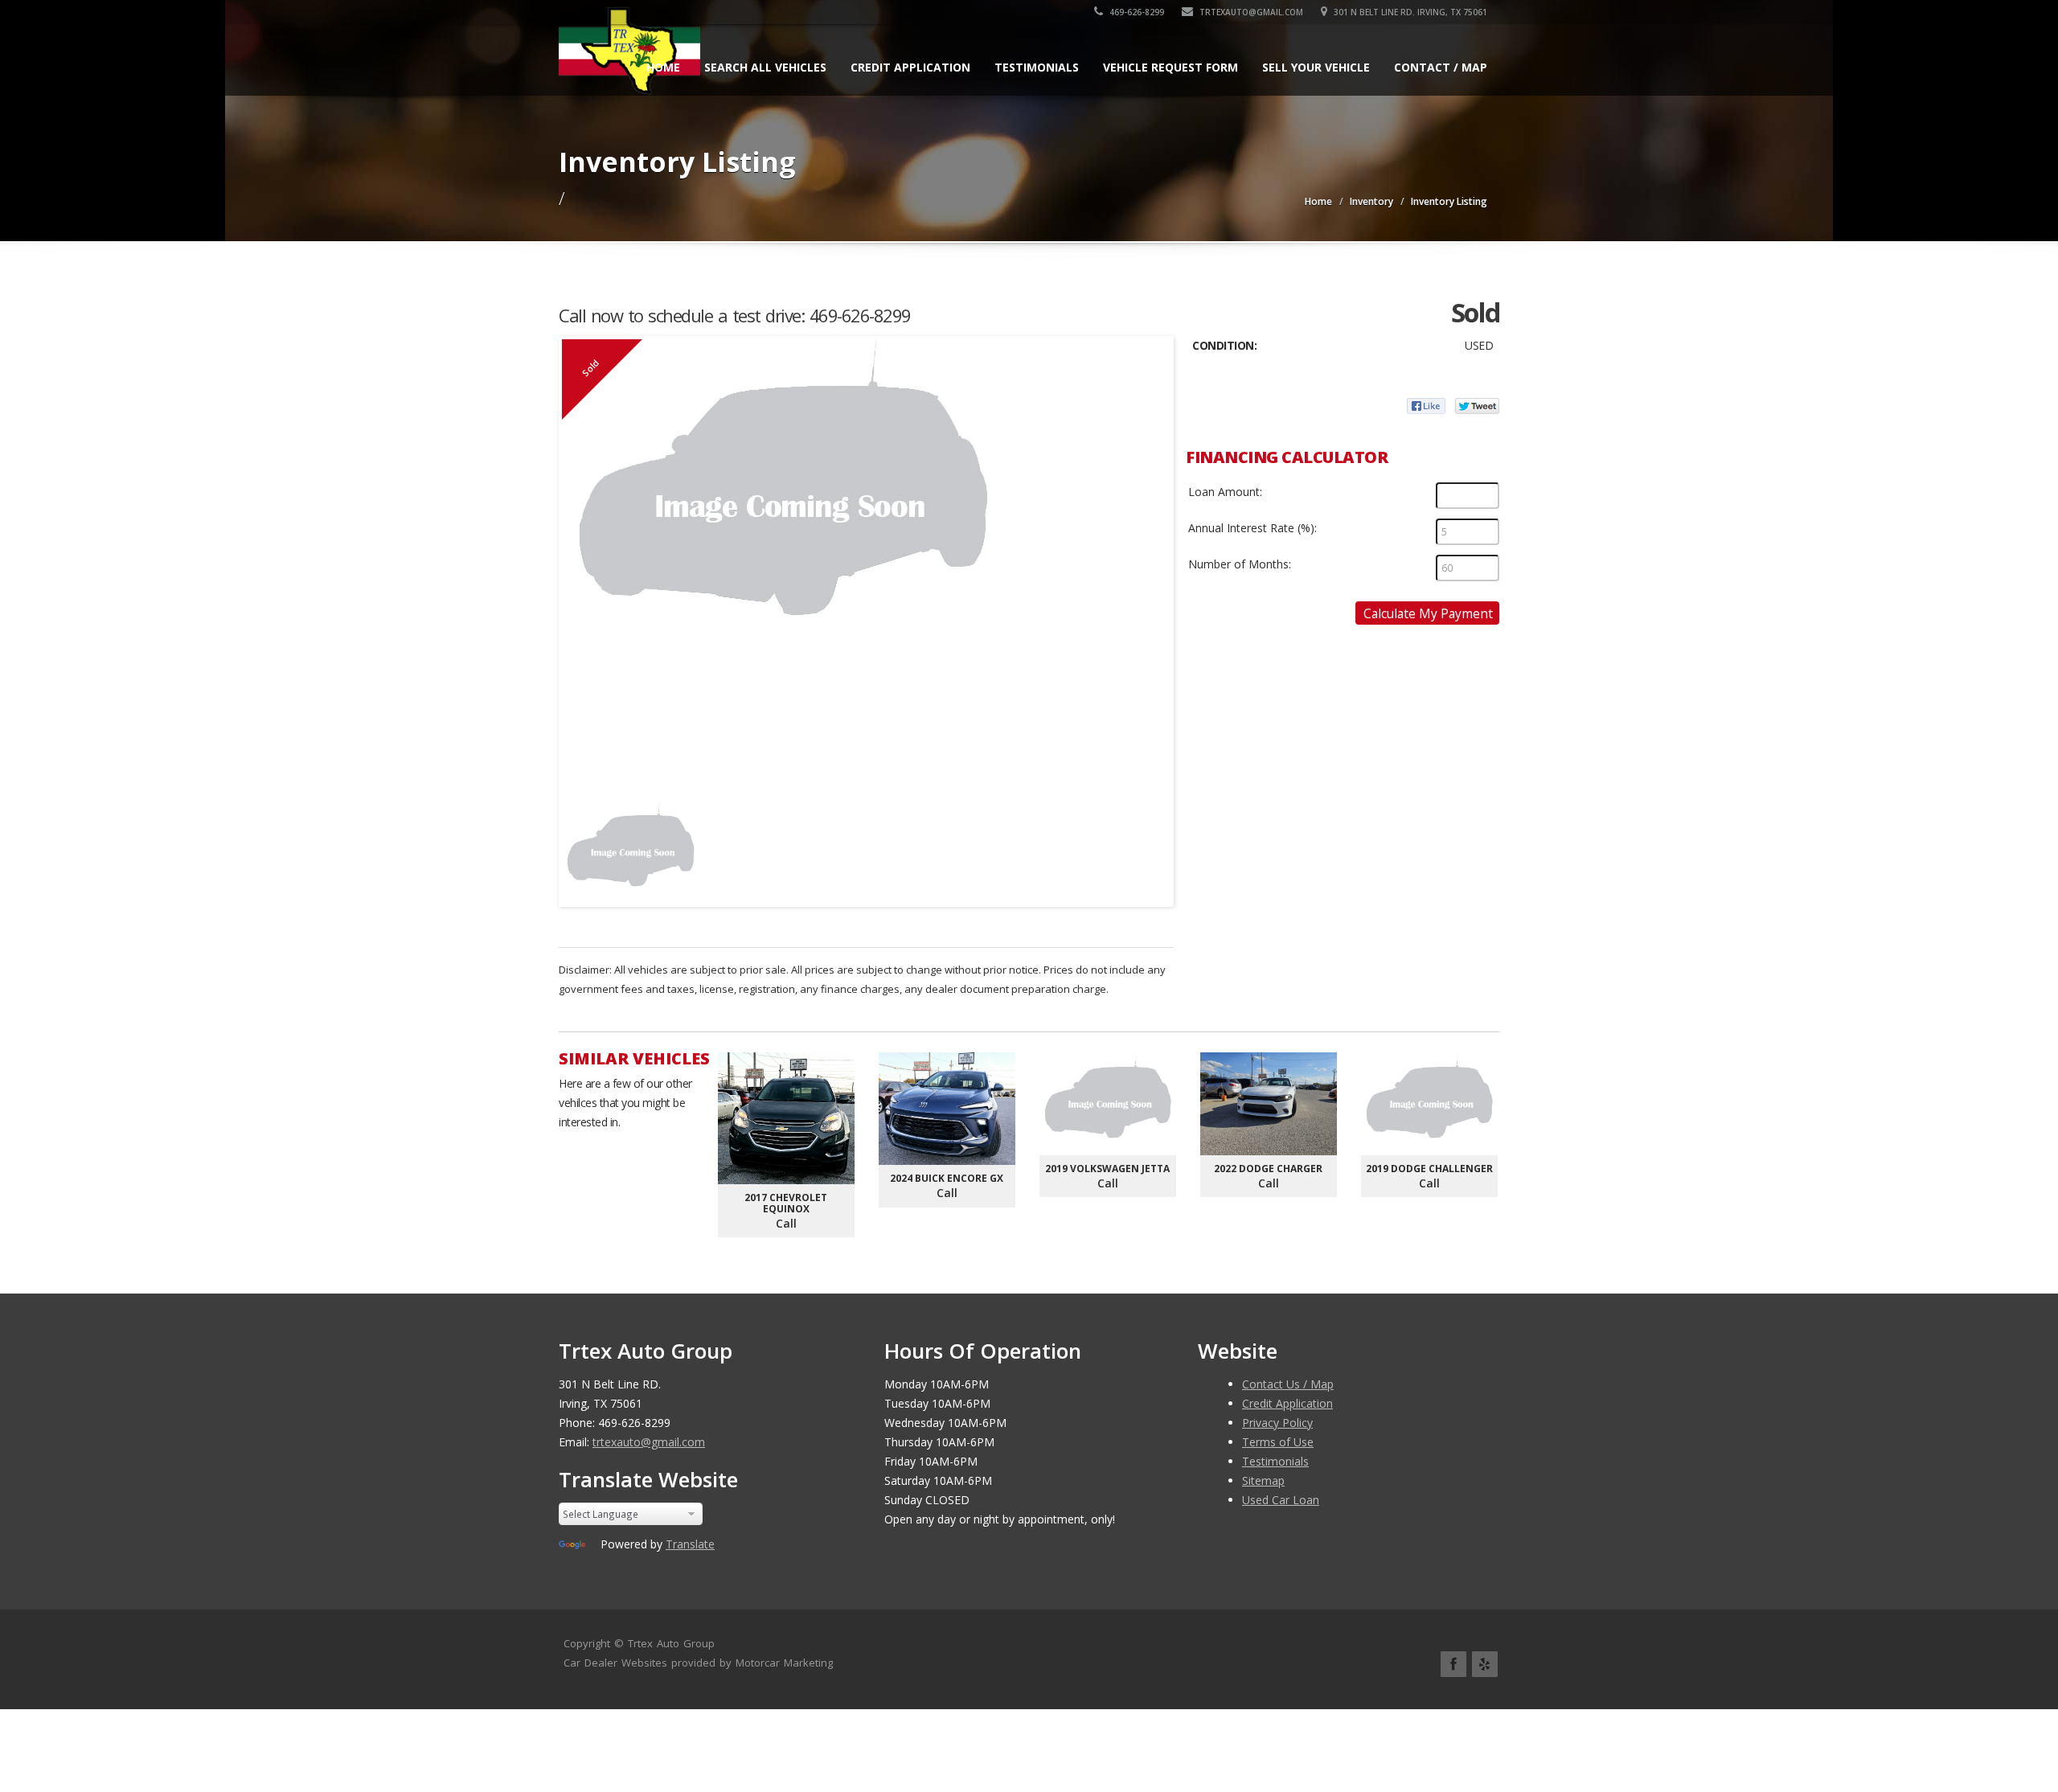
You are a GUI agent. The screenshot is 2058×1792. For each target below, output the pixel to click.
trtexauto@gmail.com (1250, 12)
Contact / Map (1441, 67)
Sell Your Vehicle (1316, 67)
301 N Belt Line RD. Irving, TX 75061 (1409, 12)
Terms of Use (1278, 1442)
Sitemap (1263, 1480)
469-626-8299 (1136, 12)
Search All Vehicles (765, 67)
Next (1154, 845)
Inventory (1371, 201)
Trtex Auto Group (671, 1643)
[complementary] (2010, 1744)
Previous (578, 845)
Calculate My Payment (1428, 613)
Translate (690, 1544)
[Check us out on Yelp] (1485, 1664)
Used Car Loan (1281, 1500)
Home (663, 67)
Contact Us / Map (1288, 1384)
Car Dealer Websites (615, 1663)
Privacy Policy (1277, 1423)
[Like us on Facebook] (1453, 1664)
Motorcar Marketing (784, 1663)
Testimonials (1037, 67)
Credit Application (910, 67)
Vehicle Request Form (1170, 67)
